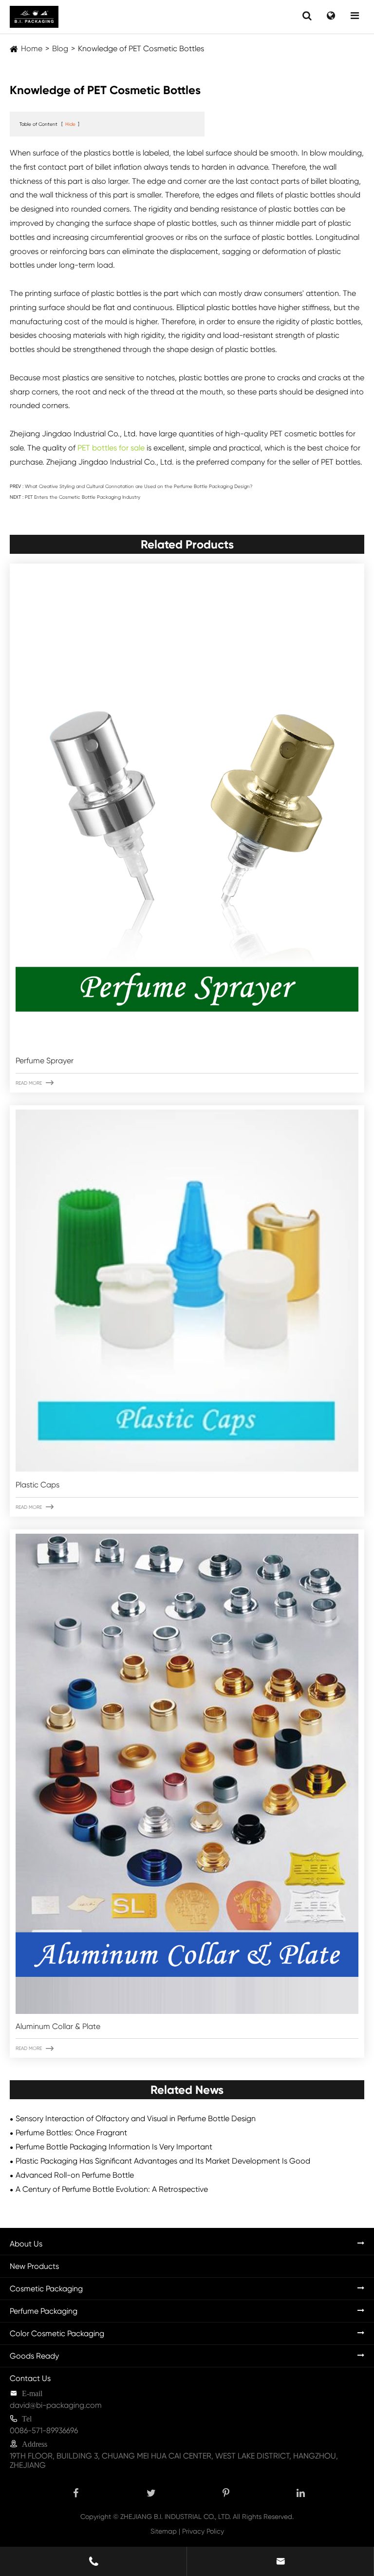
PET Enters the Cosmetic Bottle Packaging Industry (83, 497)
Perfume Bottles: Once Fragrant (71, 2133)
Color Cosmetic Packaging (57, 2333)
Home (32, 49)
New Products (34, 2266)
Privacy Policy (203, 2531)
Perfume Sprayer (45, 1061)
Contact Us (30, 2378)
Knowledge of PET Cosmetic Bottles (141, 49)
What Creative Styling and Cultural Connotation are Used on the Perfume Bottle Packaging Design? (139, 486)
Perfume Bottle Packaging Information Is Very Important (114, 2147)
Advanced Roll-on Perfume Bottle (75, 2175)
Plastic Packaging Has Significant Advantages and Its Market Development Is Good (163, 2161)
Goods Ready (34, 2356)
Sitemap (164, 2531)
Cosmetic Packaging (46, 2289)
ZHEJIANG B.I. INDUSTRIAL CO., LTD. (176, 2517)
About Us (26, 2244)
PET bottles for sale (111, 448)
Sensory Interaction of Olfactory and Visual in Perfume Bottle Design (136, 2118)
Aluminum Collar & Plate (58, 2026)
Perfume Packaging (44, 2311)
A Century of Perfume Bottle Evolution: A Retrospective (112, 2189)
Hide (70, 124)
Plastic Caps (37, 1485)
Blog (60, 49)
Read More (35, 1083)
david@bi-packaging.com (56, 2405)
